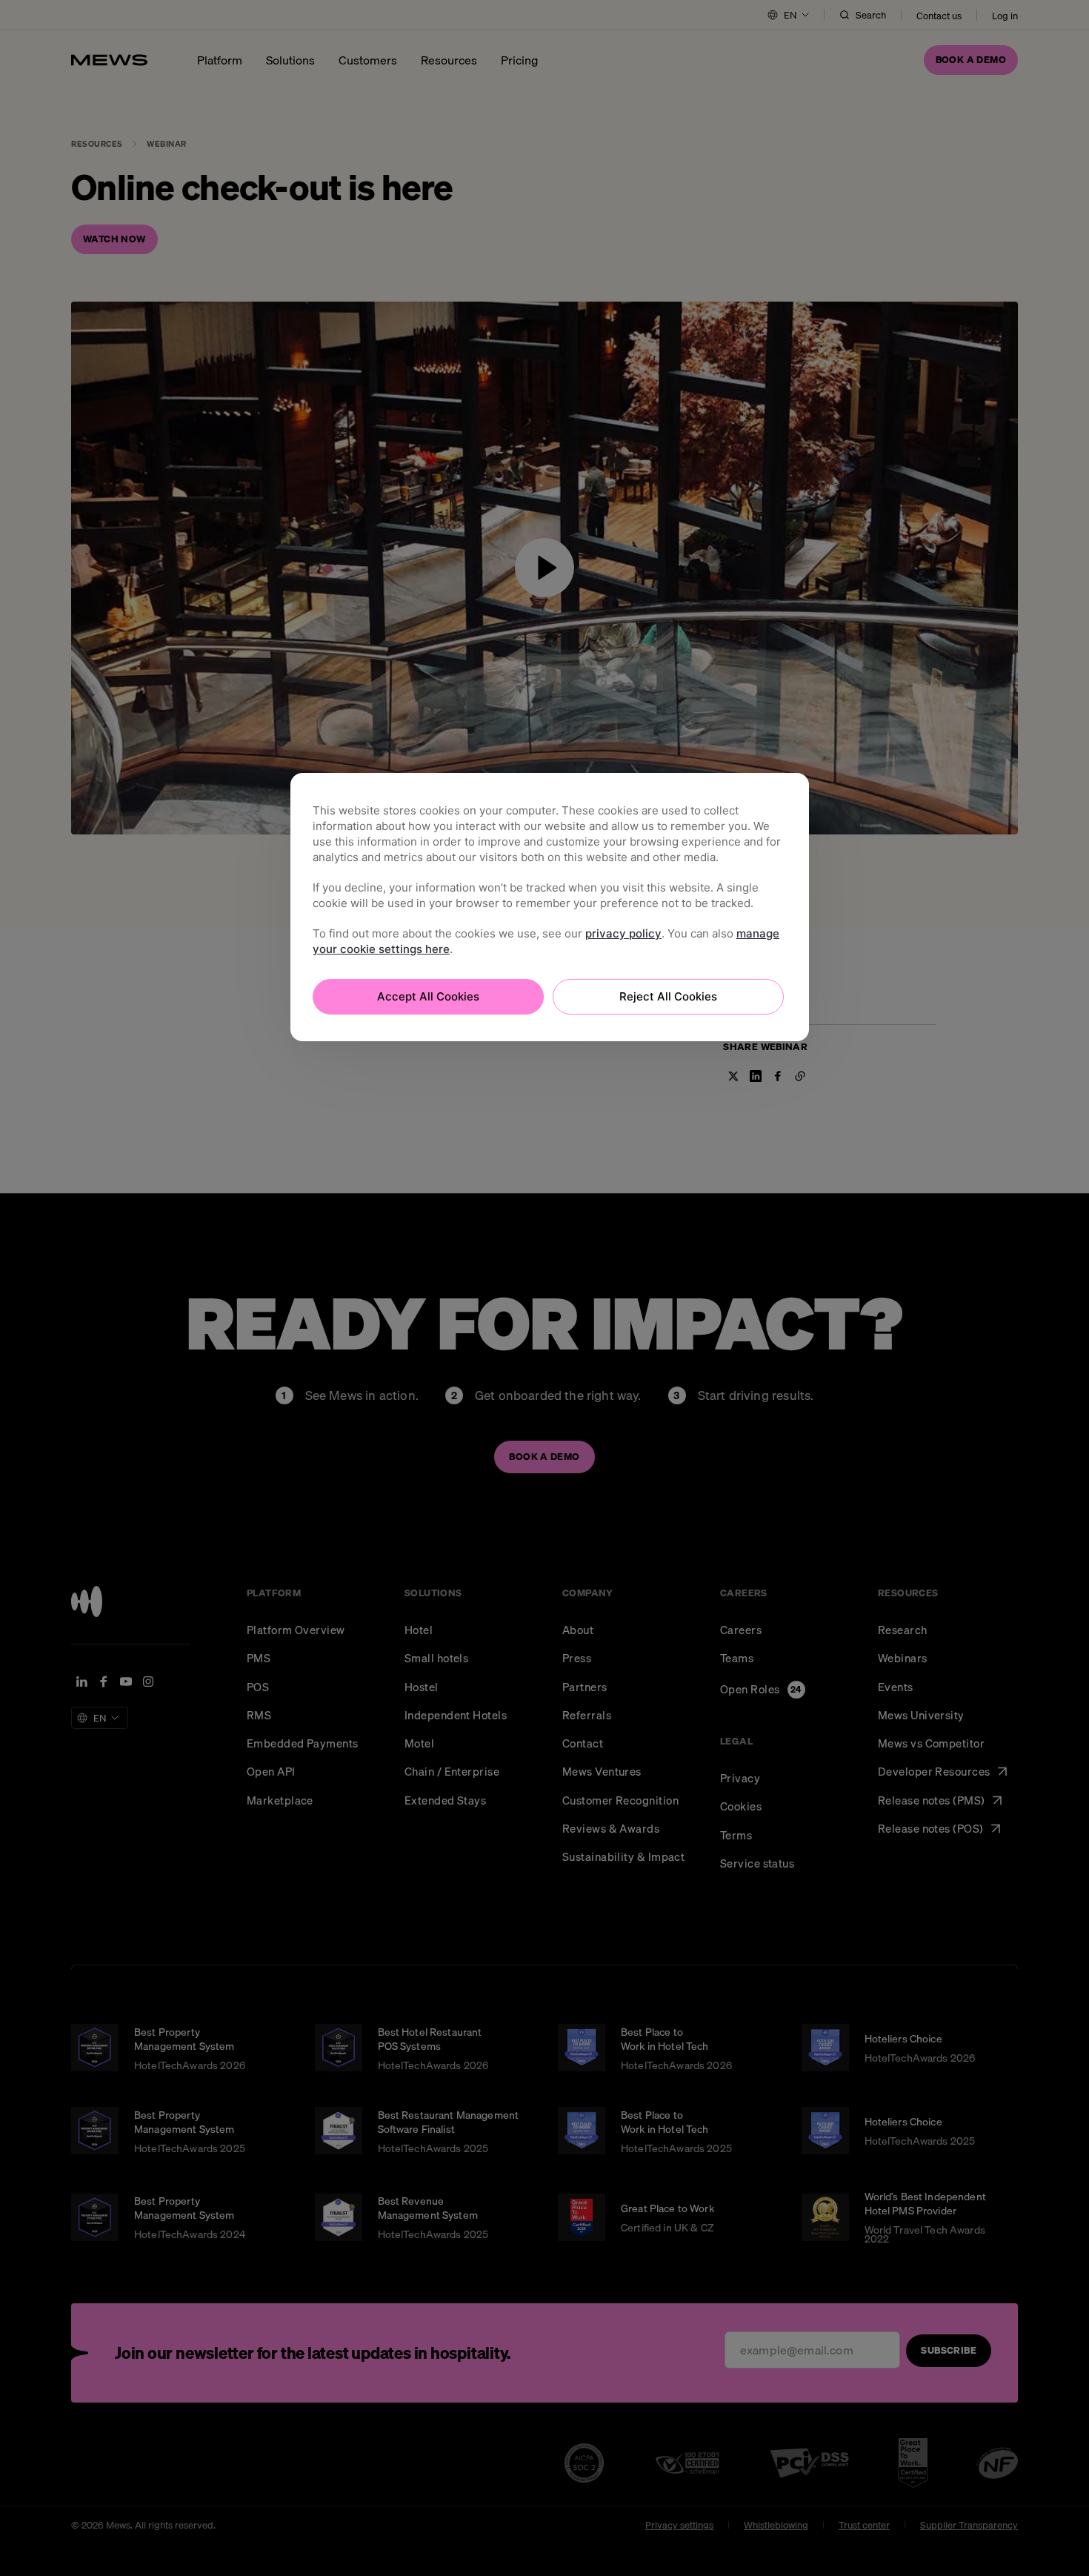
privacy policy (623, 933)
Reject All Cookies (668, 996)
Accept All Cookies (428, 996)
